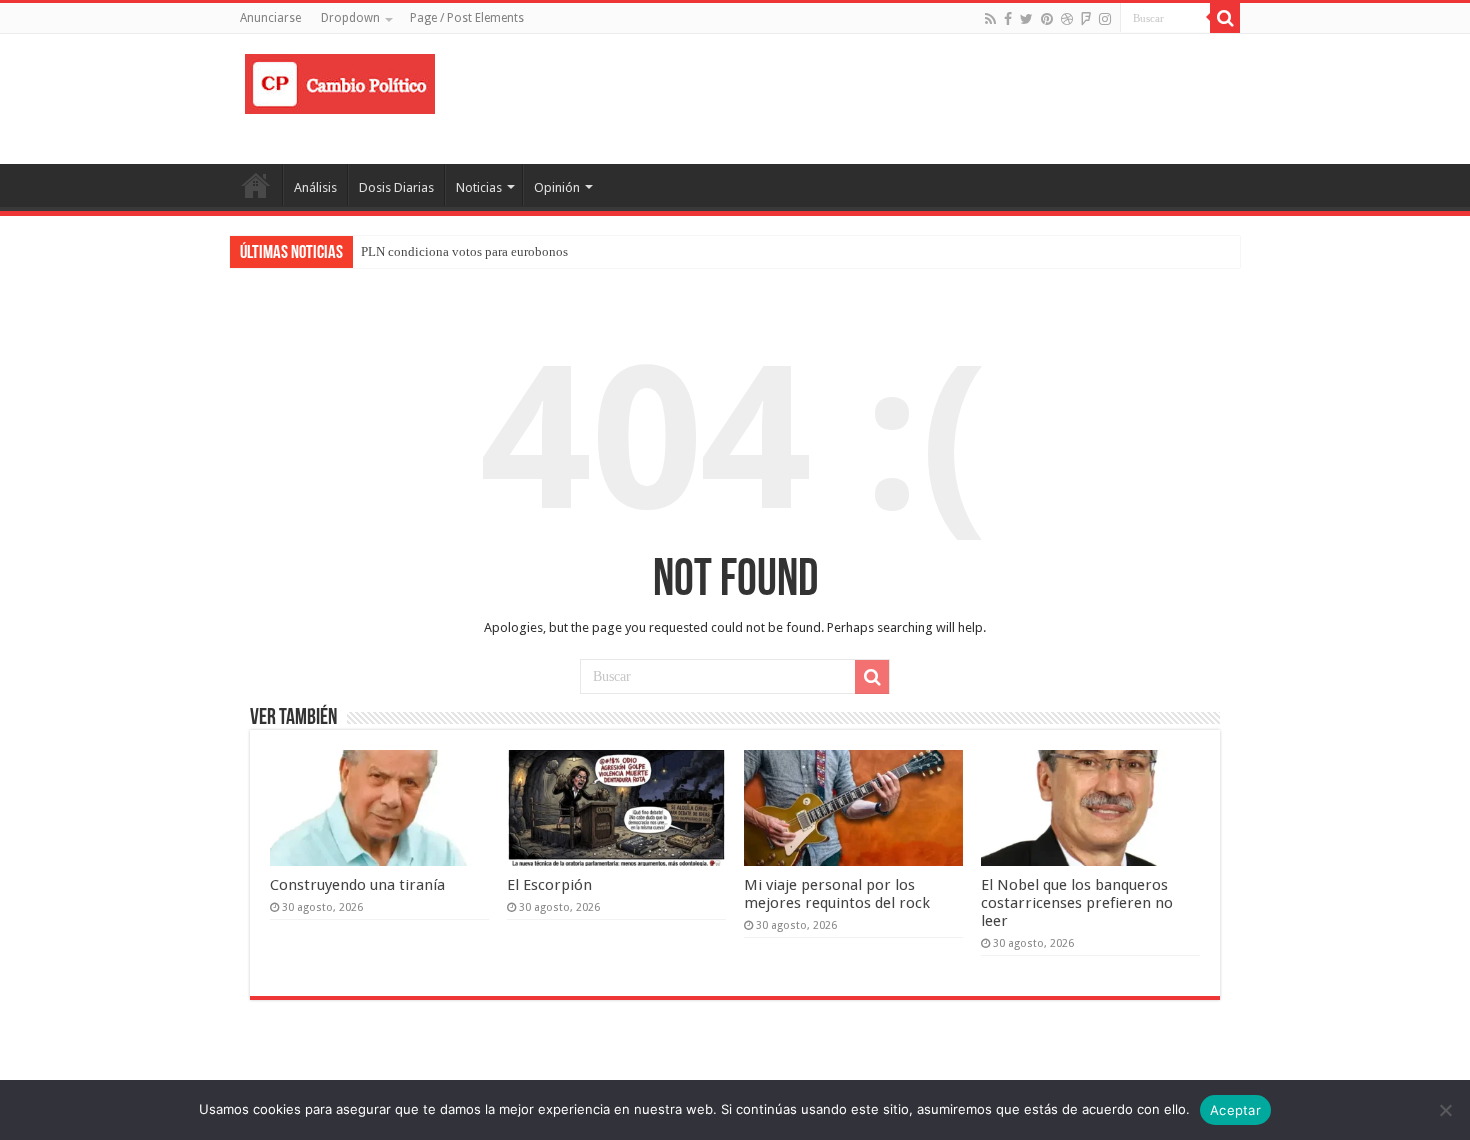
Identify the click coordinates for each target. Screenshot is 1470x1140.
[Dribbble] (1067, 19)
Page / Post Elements (467, 18)
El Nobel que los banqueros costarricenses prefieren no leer (1077, 903)
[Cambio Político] (340, 80)
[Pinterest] (1047, 19)
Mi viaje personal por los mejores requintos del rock (837, 894)
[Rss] (990, 19)
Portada (256, 185)
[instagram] (1105, 19)
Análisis (315, 187)
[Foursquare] (1086, 19)
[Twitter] (1026, 19)
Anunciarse (270, 18)
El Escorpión (549, 885)
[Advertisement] (861, 99)
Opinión (557, 187)
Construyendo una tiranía (357, 885)
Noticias (479, 187)
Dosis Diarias (396, 187)
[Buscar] (1225, 18)
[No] (1445, 1110)
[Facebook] (1008, 19)
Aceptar (1235, 1110)
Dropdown (350, 18)
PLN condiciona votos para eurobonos (464, 251)
